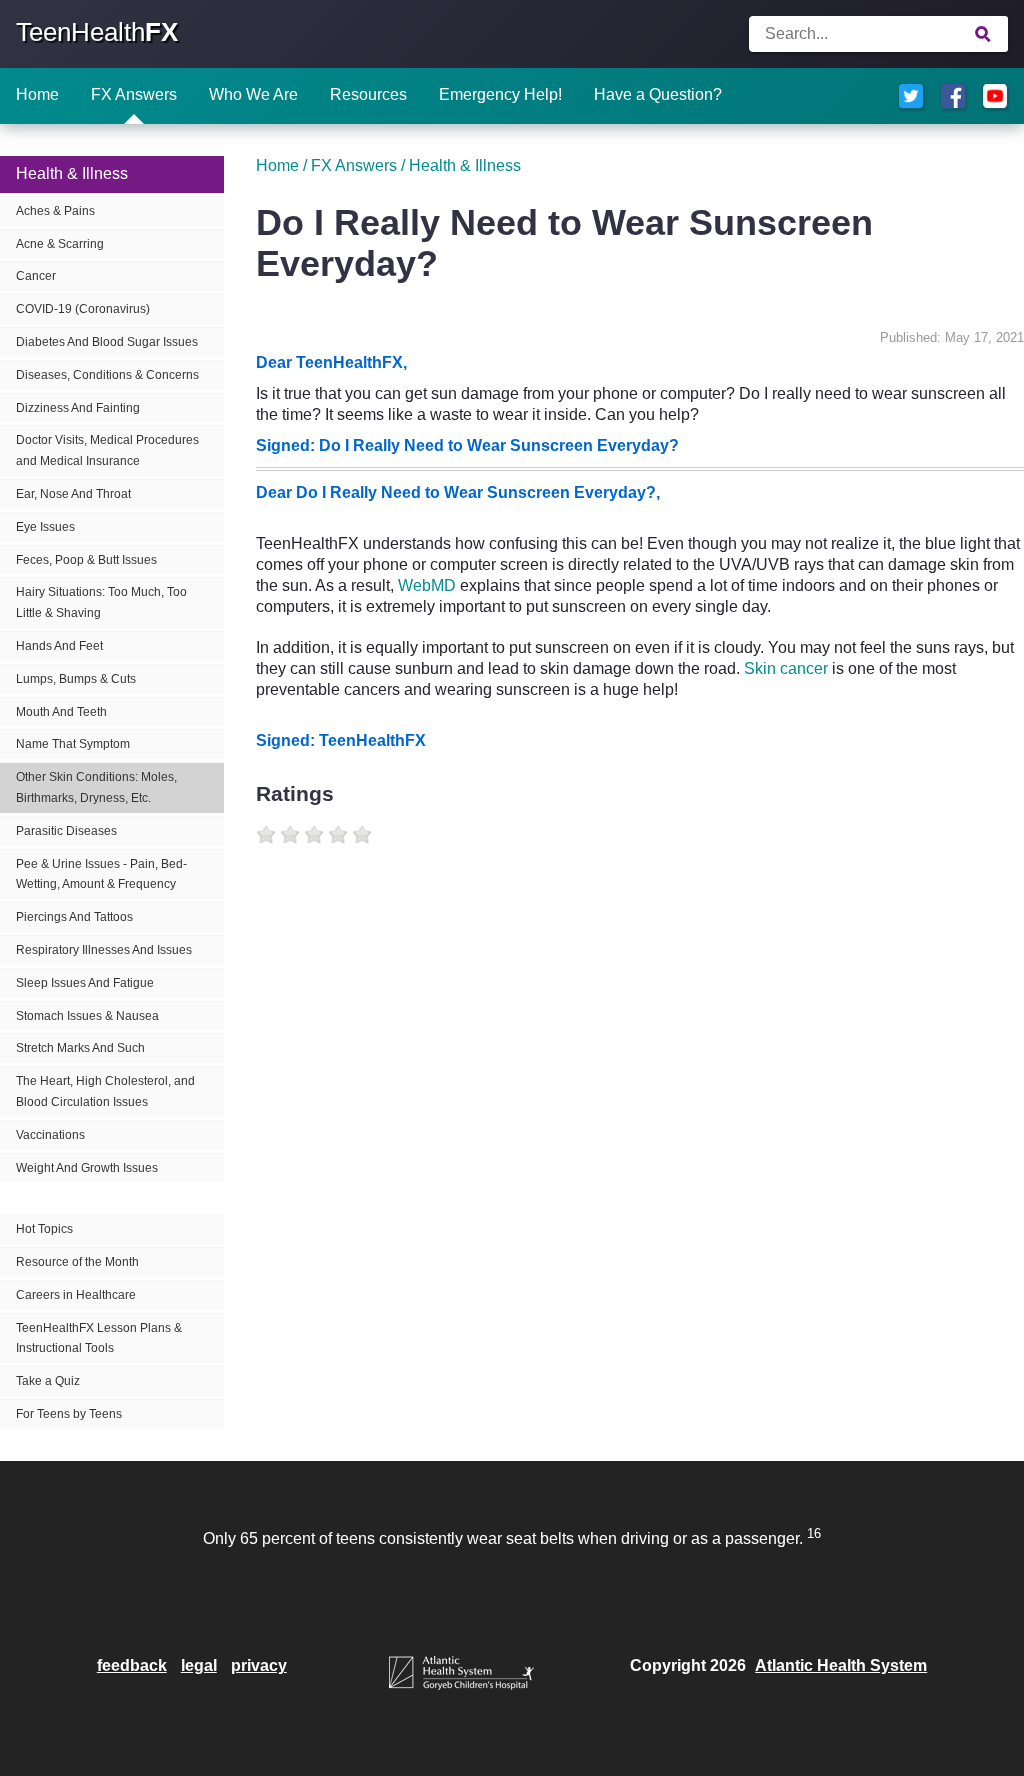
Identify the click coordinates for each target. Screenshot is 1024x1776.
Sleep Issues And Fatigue (85, 983)
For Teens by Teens (69, 1414)
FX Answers (134, 94)
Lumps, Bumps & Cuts (76, 679)
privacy (259, 1665)
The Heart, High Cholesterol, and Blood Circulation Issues (105, 1091)
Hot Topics (44, 1229)
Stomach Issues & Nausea (87, 1016)
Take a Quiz (48, 1381)
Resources (368, 94)
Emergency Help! (500, 94)
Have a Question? (658, 94)
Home (37, 94)
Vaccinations (50, 1135)
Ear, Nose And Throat (73, 494)
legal (199, 1665)
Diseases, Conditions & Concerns (107, 375)
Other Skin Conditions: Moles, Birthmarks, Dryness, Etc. (96, 787)
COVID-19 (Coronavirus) (83, 309)
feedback (132, 1665)
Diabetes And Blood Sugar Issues (107, 342)
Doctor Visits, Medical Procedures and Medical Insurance (107, 450)
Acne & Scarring (60, 244)
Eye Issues (45, 527)
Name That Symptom (73, 744)
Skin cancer (786, 668)
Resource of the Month (77, 1262)
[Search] (983, 34)
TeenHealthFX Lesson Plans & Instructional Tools (99, 1338)
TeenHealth (97, 32)
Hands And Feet (59, 646)
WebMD (427, 585)
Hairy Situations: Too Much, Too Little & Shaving (101, 602)
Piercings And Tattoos (74, 917)
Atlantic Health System (841, 1665)
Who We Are (253, 94)
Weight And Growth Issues (87, 1168)
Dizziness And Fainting (78, 408)
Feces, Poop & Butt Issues (86, 560)
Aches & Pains (55, 211)
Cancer (36, 276)
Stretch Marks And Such (80, 1048)
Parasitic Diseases (66, 831)
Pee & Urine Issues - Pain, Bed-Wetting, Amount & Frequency (101, 874)
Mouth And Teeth (61, 712)
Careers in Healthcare (76, 1295)
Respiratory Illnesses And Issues (104, 950)
